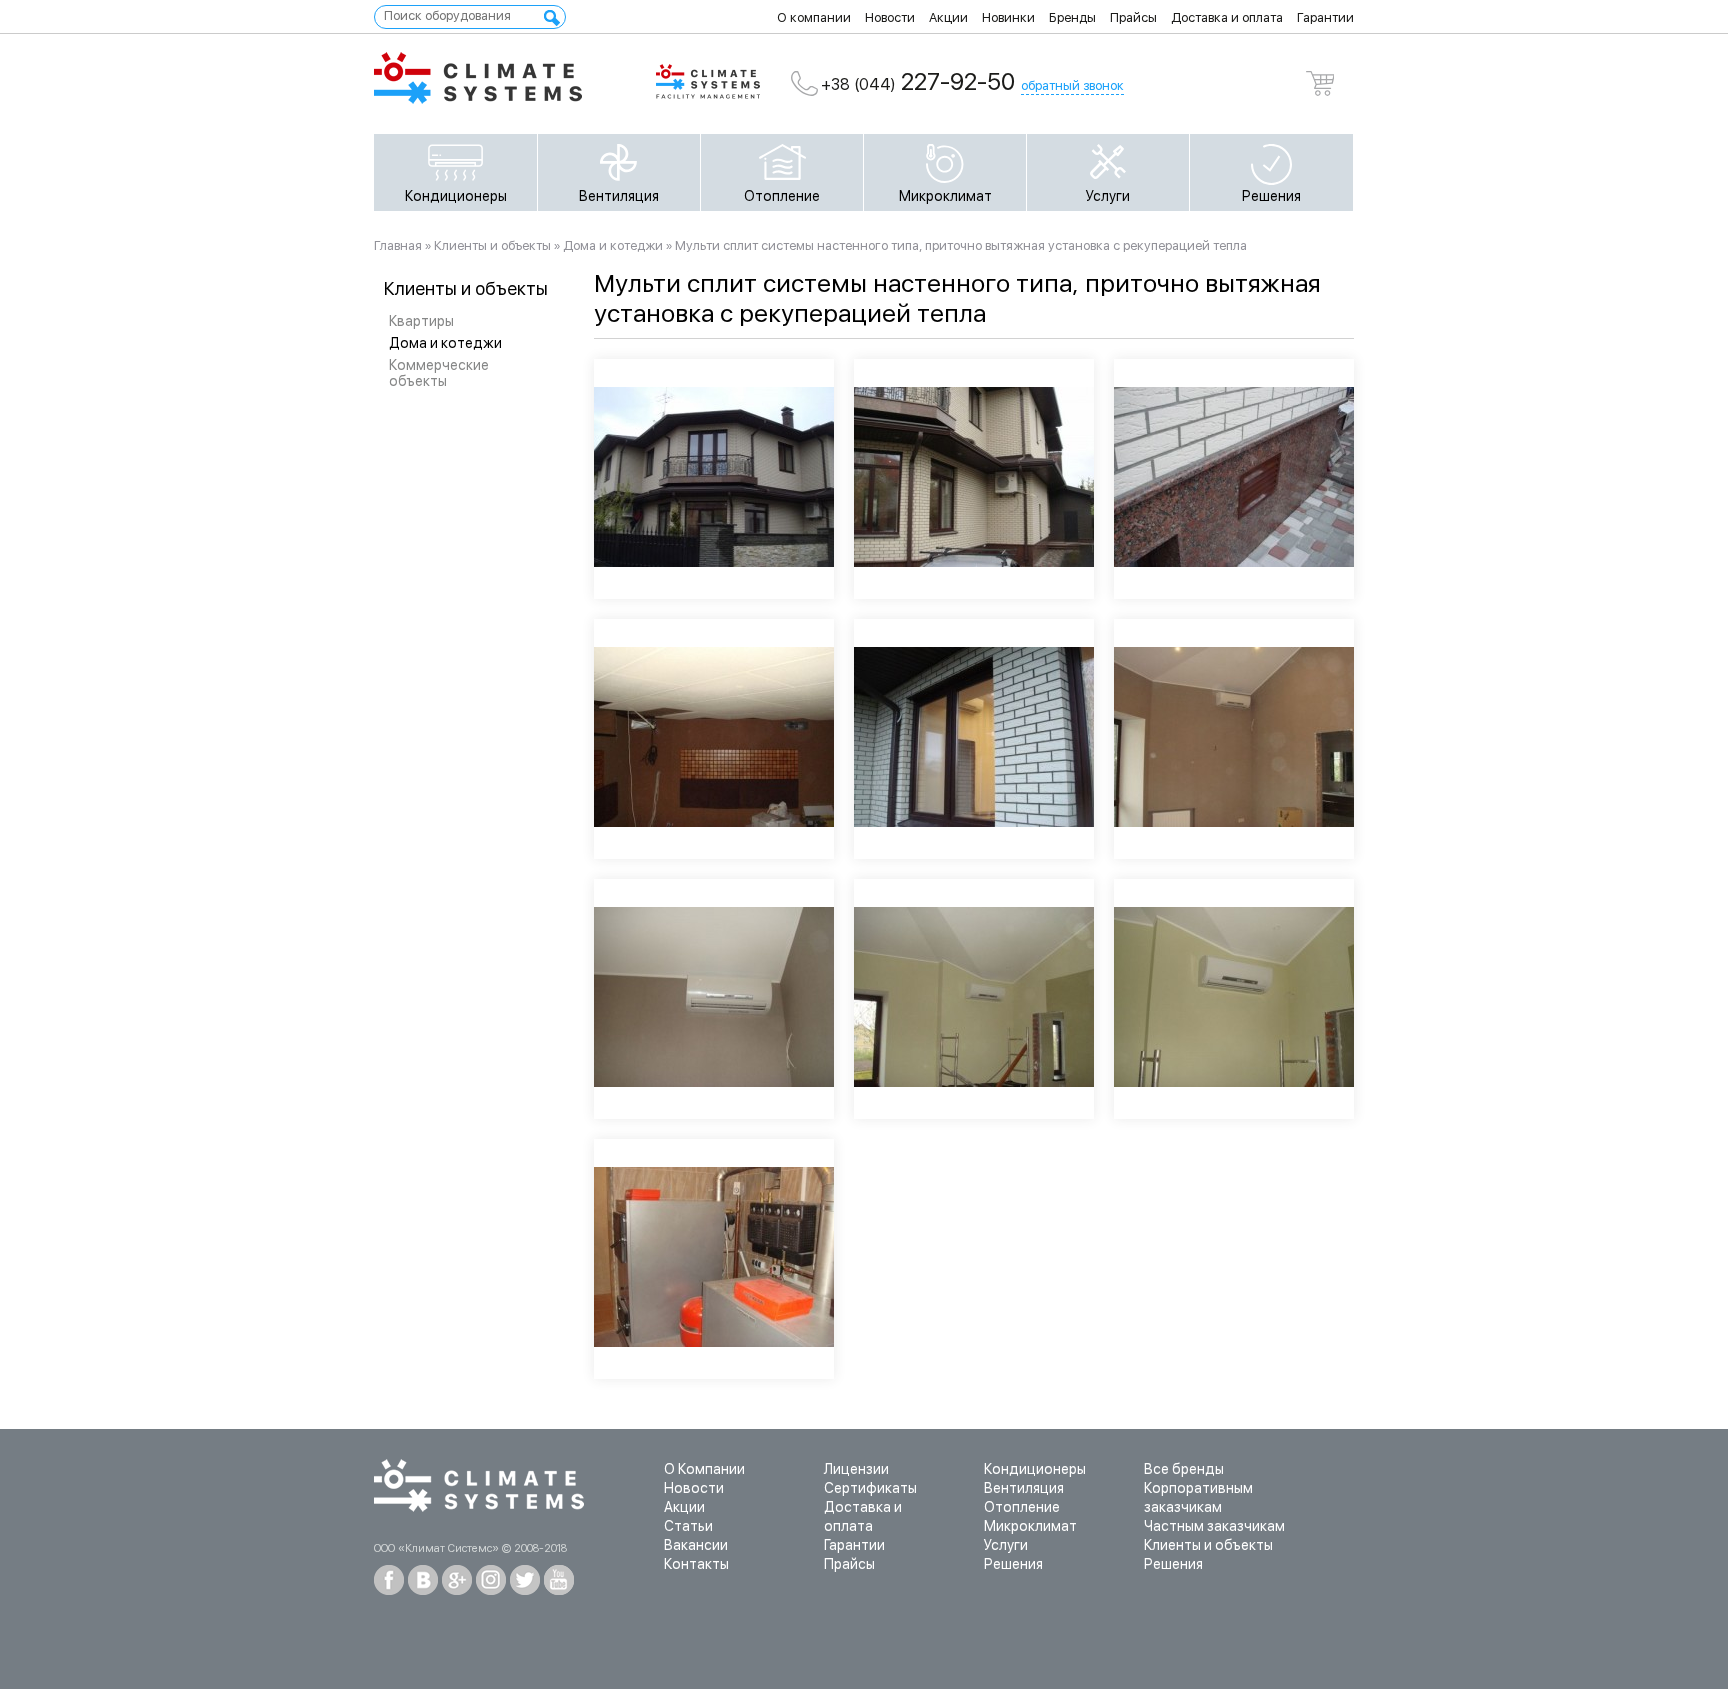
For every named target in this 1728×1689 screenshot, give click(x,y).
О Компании (704, 1469)
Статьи (688, 1526)
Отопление (782, 196)
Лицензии (856, 1469)
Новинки (1008, 17)
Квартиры (421, 321)
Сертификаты (870, 1488)
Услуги (1108, 196)
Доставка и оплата (1227, 17)
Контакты (696, 1564)
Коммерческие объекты (439, 373)
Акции (948, 17)
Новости (890, 17)
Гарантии (1325, 17)
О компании (814, 17)
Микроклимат (945, 196)
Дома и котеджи (445, 343)
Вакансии (696, 1545)
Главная (398, 245)
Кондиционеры (456, 196)
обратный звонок (1072, 85)
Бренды (1072, 17)
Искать (552, 18)
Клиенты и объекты (492, 245)
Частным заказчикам (1214, 1526)
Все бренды (1184, 1469)
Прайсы (1133, 17)
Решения (1271, 196)
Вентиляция (619, 196)
